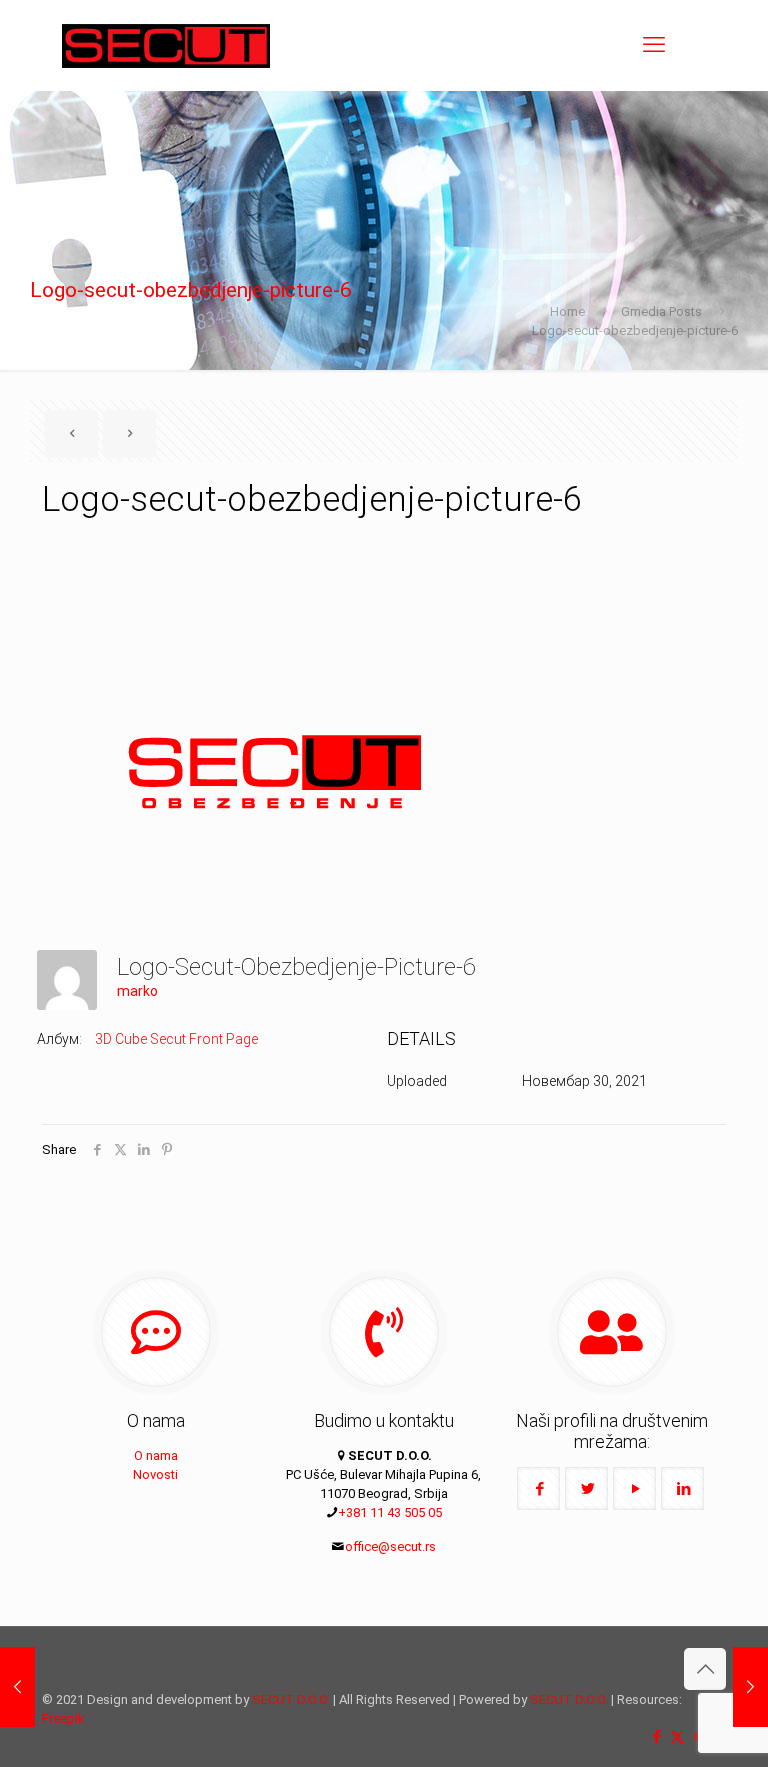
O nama (156, 1455)
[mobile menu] (654, 45)
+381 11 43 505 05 (390, 1512)
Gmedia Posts (661, 311)
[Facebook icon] (656, 1737)
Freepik (63, 1718)
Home (567, 311)
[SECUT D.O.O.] (166, 45)
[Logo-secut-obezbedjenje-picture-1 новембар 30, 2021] (750, 1687)
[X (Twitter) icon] (677, 1737)
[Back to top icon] (705, 1669)
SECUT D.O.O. (291, 1699)
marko (137, 991)
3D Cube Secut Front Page (176, 1039)
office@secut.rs (390, 1546)
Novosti (155, 1474)
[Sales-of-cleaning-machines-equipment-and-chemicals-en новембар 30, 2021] (17, 1687)
